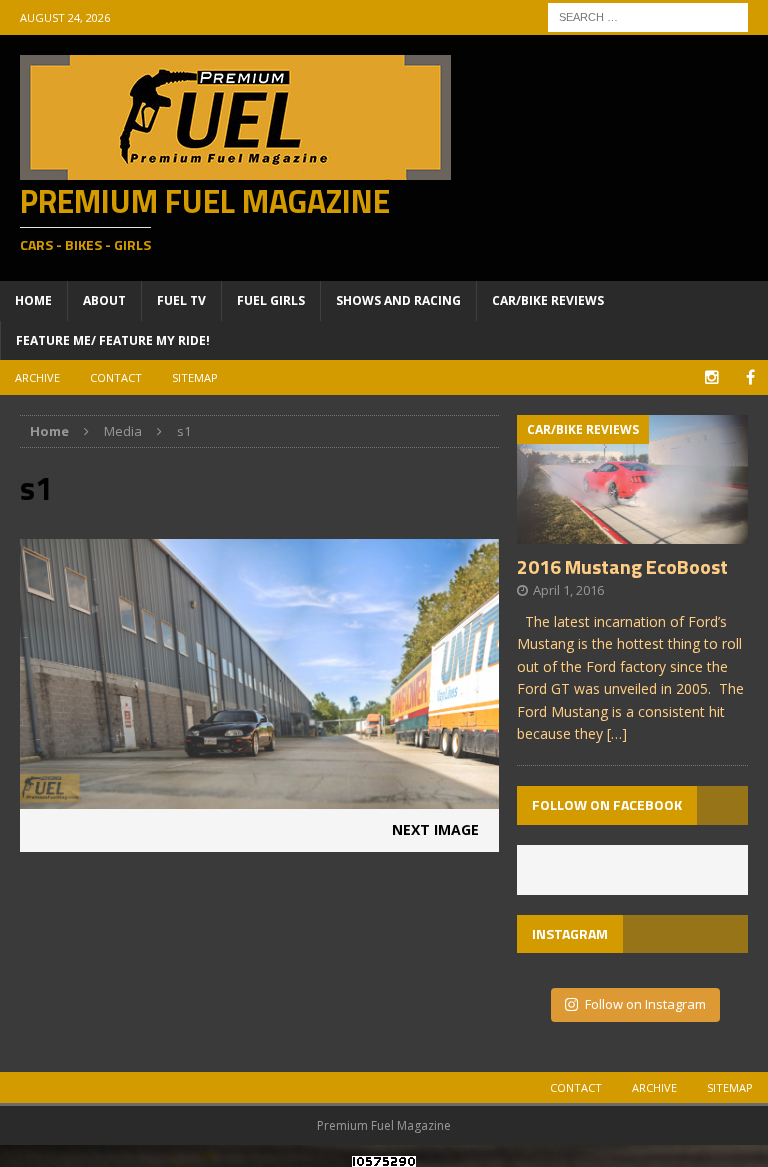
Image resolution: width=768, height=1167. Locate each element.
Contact (116, 377)
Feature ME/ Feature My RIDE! (113, 340)
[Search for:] (648, 15)
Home (33, 300)
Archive (37, 377)
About (104, 300)
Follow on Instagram (645, 1004)
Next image (435, 829)
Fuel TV (181, 300)
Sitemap (195, 377)
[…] (617, 733)
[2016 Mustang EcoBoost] (632, 532)
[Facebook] (750, 377)
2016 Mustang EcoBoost (622, 566)
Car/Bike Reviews (548, 300)
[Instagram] (711, 377)
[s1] (259, 797)
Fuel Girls (271, 300)
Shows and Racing (398, 300)
